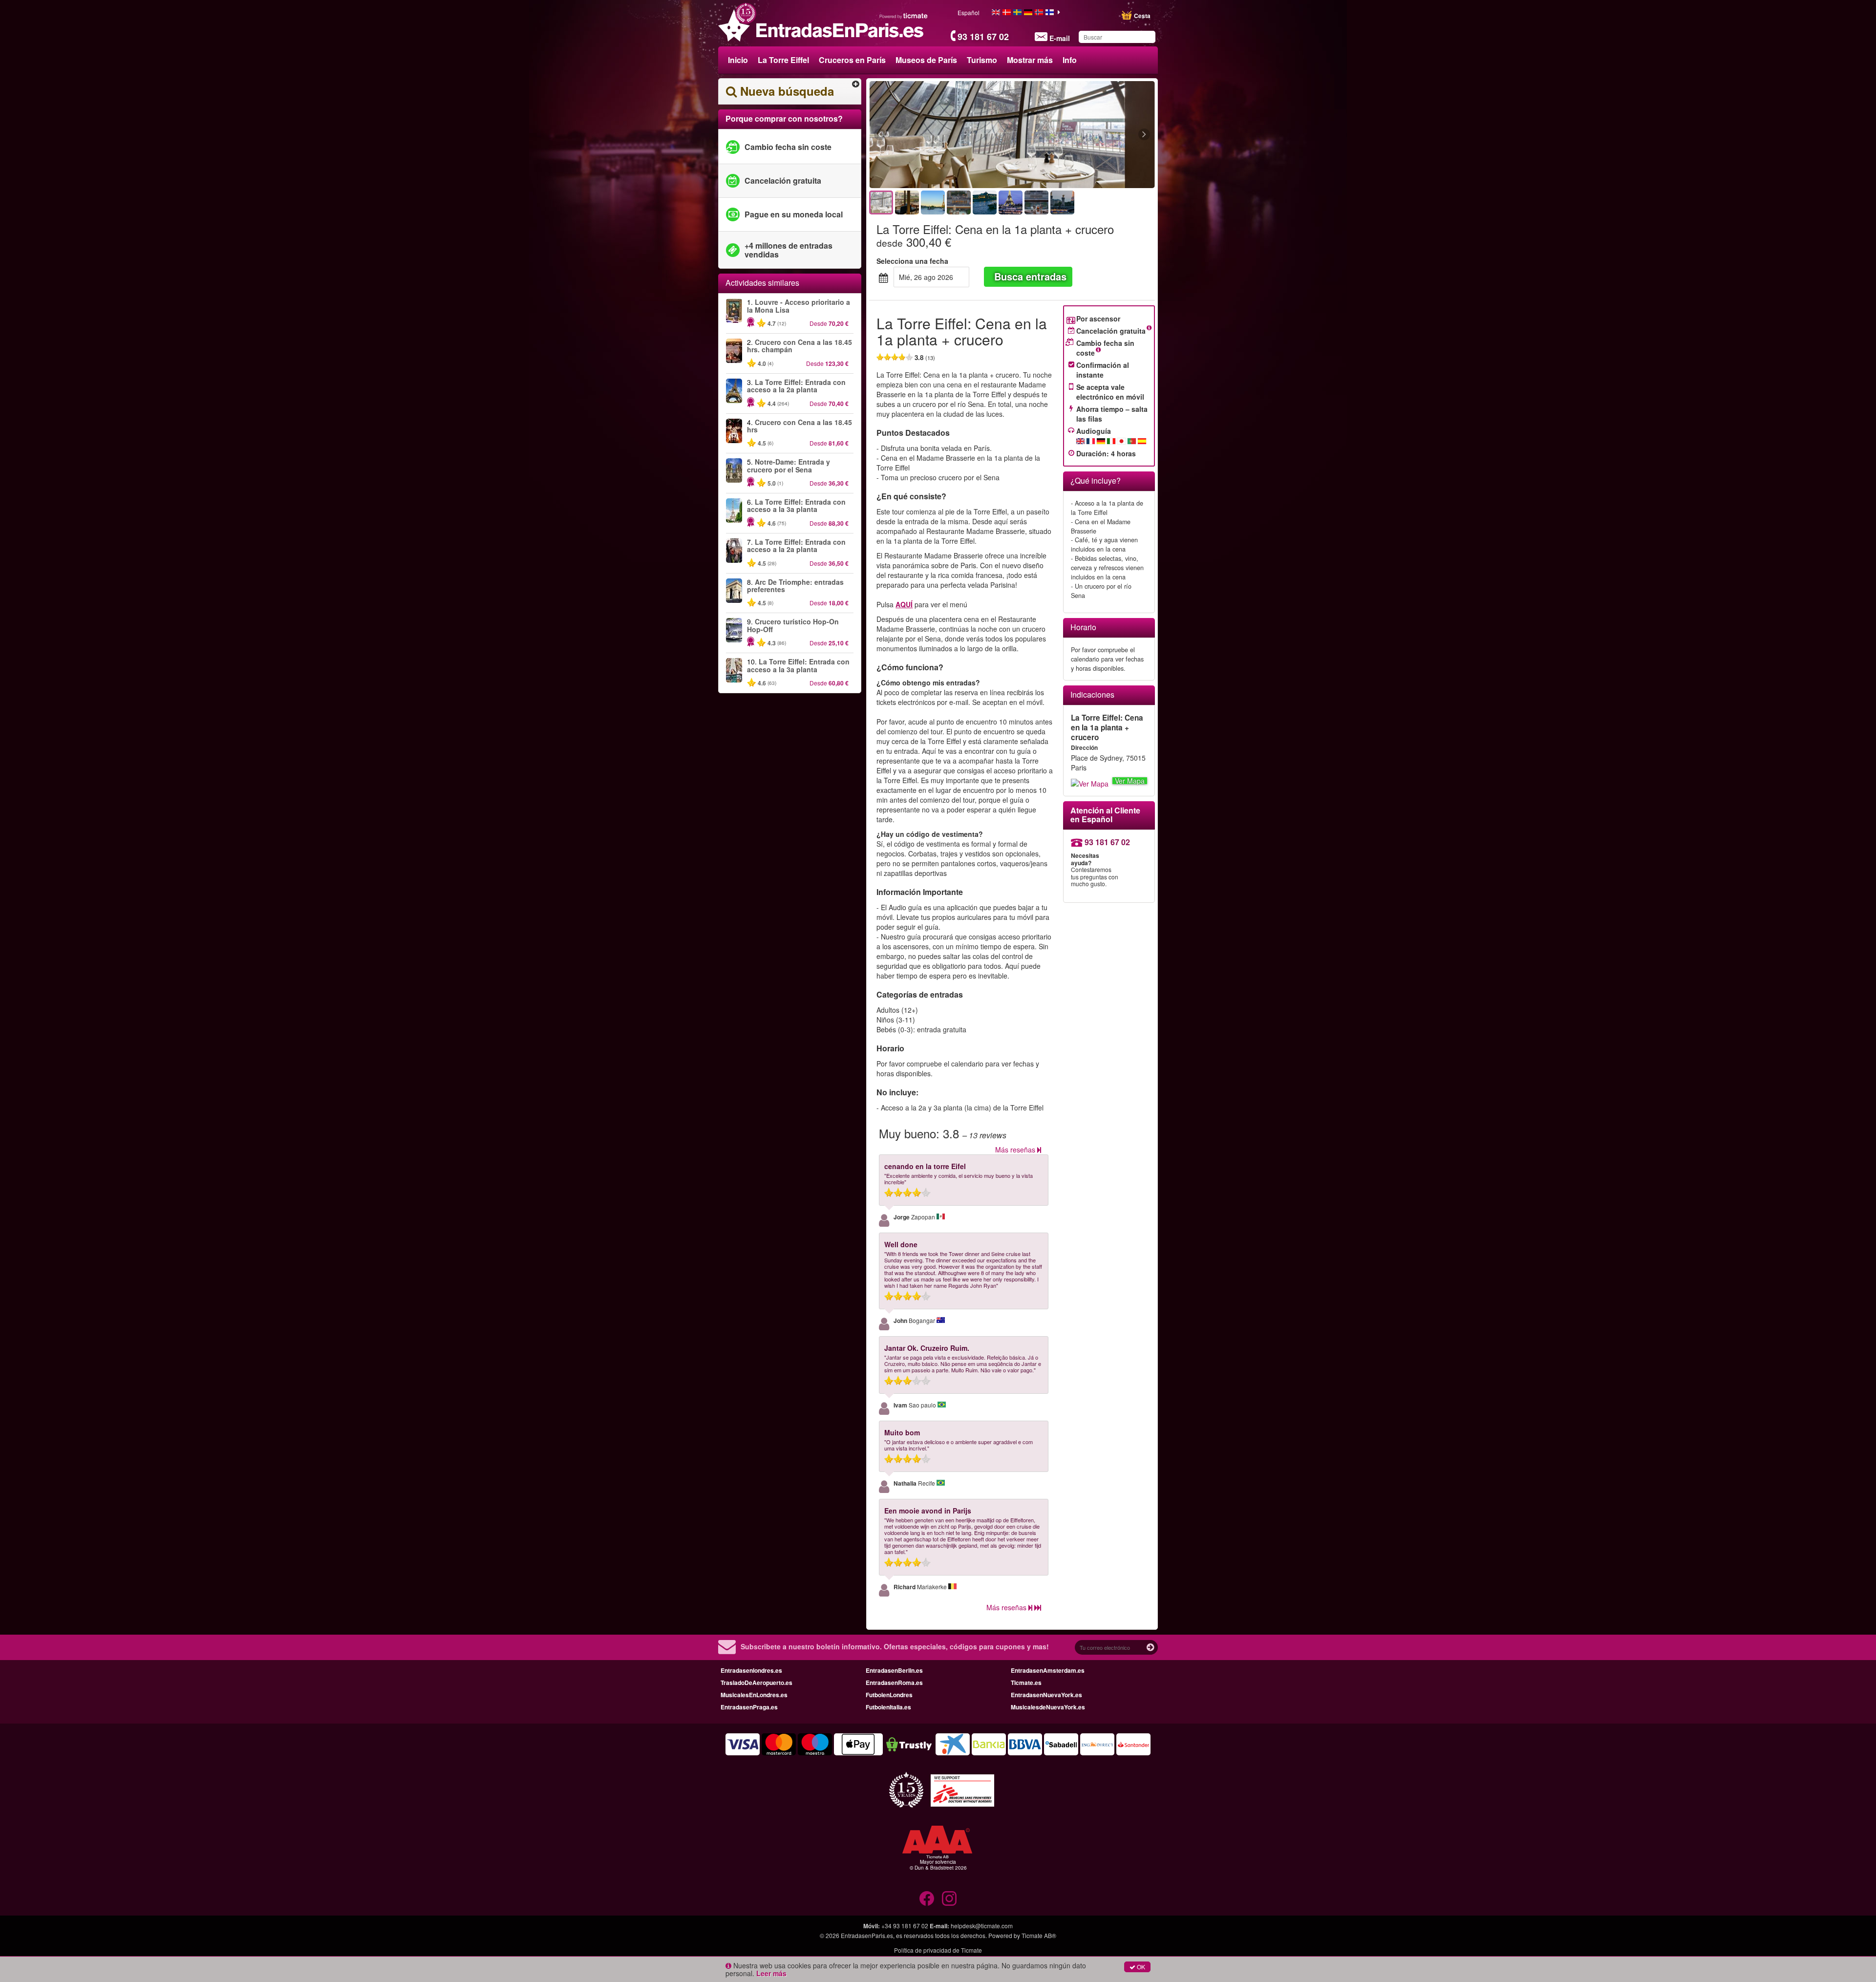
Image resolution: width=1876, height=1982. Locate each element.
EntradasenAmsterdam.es (1048, 1670)
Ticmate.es (1026, 1683)
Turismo (982, 60)
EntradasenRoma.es (894, 1683)
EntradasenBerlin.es (894, 1670)
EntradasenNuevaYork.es (1046, 1695)
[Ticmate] (904, 16)
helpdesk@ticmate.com (982, 1926)
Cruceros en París (852, 60)
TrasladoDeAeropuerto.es (757, 1683)
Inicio (738, 60)
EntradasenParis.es (867, 1935)
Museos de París (926, 60)
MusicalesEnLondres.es (754, 1695)
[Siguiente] (1091, 135)
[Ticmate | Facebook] (927, 1898)
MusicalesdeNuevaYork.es (1048, 1707)
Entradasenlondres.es (751, 1670)
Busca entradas (1030, 276)
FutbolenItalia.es (888, 1707)
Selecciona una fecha (912, 261)
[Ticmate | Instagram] (949, 1898)
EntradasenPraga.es (749, 1707)
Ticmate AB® (1039, 1935)
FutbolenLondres (889, 1695)
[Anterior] (933, 135)
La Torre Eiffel (783, 60)
